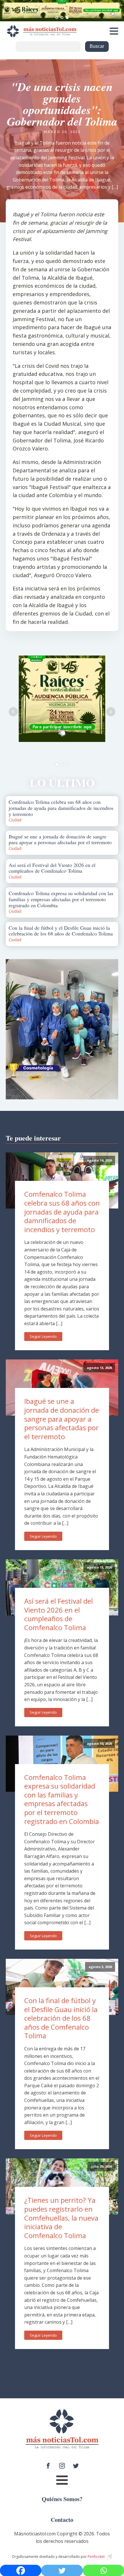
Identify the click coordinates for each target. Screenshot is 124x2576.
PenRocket (96, 2557)
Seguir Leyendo (43, 1336)
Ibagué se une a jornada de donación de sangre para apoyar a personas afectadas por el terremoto (62, 1419)
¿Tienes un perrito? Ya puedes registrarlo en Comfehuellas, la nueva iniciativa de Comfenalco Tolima (61, 2218)
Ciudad (15, 820)
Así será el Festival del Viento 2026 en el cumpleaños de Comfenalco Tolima (59, 1614)
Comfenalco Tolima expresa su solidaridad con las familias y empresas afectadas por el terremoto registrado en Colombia (62, 1799)
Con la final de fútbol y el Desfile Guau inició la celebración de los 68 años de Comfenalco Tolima (61, 2018)
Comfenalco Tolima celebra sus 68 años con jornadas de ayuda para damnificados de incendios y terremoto (62, 1212)
